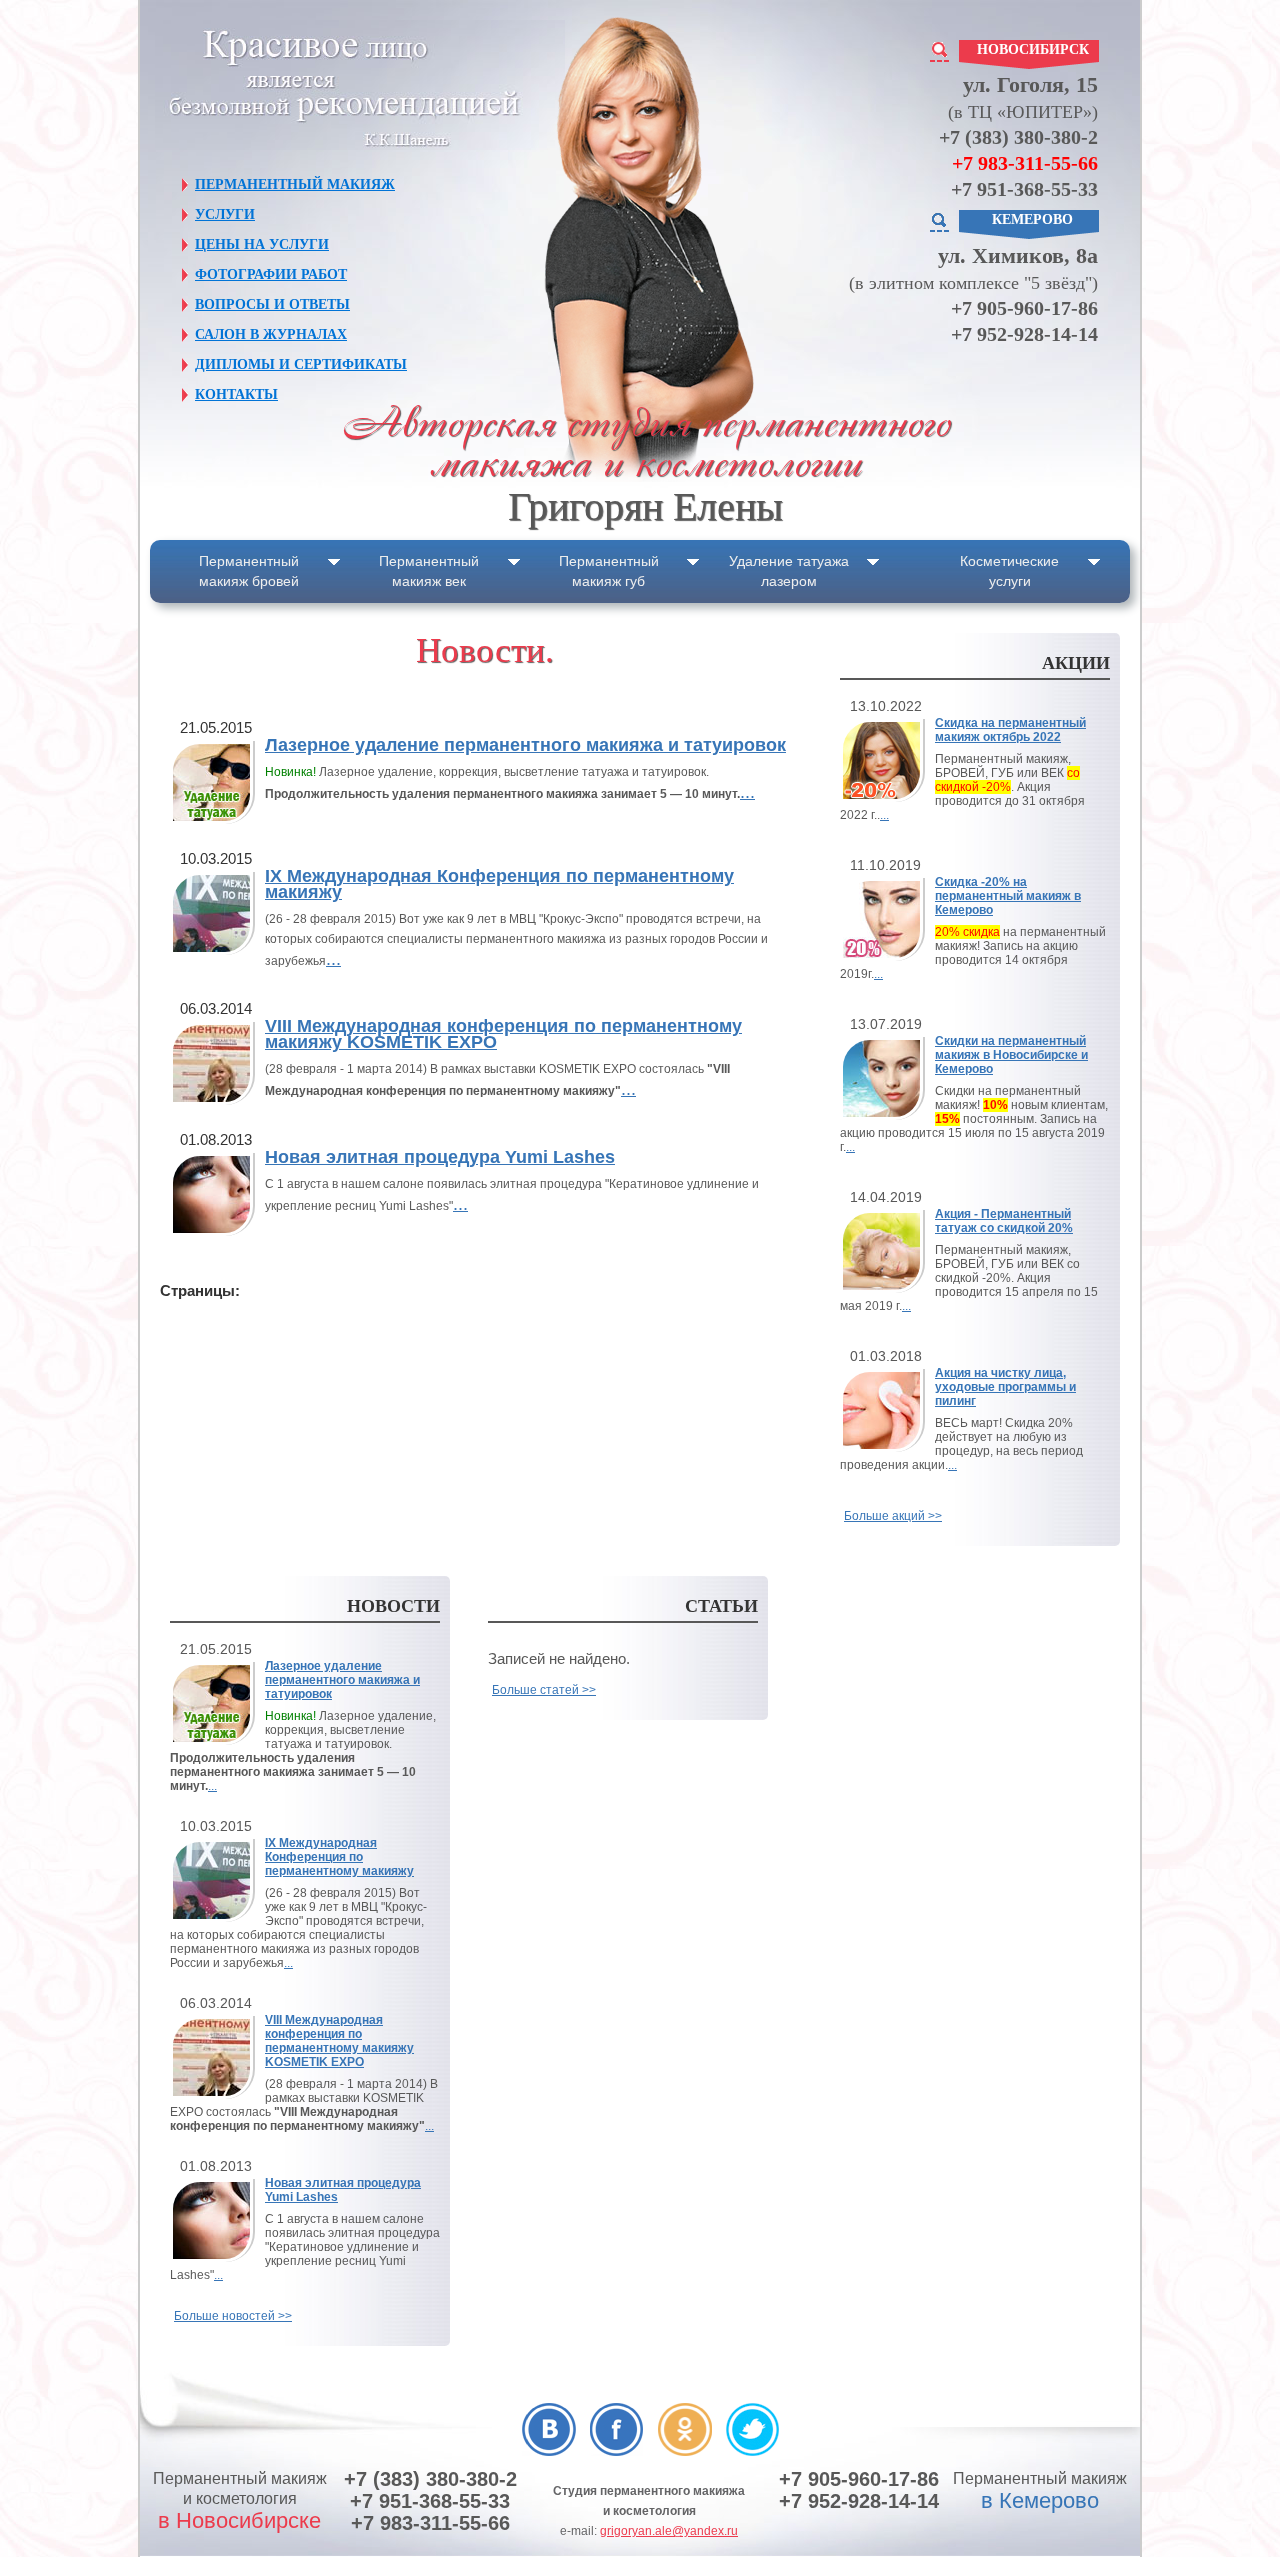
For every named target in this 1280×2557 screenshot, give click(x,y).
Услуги (225, 214)
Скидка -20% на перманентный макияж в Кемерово (1008, 896)
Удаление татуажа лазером (789, 571)
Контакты (236, 394)
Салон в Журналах (271, 334)
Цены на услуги (262, 244)
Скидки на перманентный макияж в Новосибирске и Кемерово (1011, 1055)
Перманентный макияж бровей (249, 571)
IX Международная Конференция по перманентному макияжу (499, 884)
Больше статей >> (544, 1690)
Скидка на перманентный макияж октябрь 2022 (1010, 730)
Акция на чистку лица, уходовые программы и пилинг (1005, 1387)
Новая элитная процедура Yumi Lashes (440, 1157)
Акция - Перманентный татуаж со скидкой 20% (1004, 1221)
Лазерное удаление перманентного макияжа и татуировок (525, 745)
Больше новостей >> (233, 2316)
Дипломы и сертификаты (301, 364)
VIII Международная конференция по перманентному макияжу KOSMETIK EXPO (503, 1034)
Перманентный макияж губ (609, 571)
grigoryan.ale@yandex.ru (669, 2531)
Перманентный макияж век (429, 571)
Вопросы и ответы (272, 304)
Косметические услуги (1009, 571)
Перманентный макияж (295, 184)
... (747, 792)
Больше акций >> (893, 1516)
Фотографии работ (271, 274)
